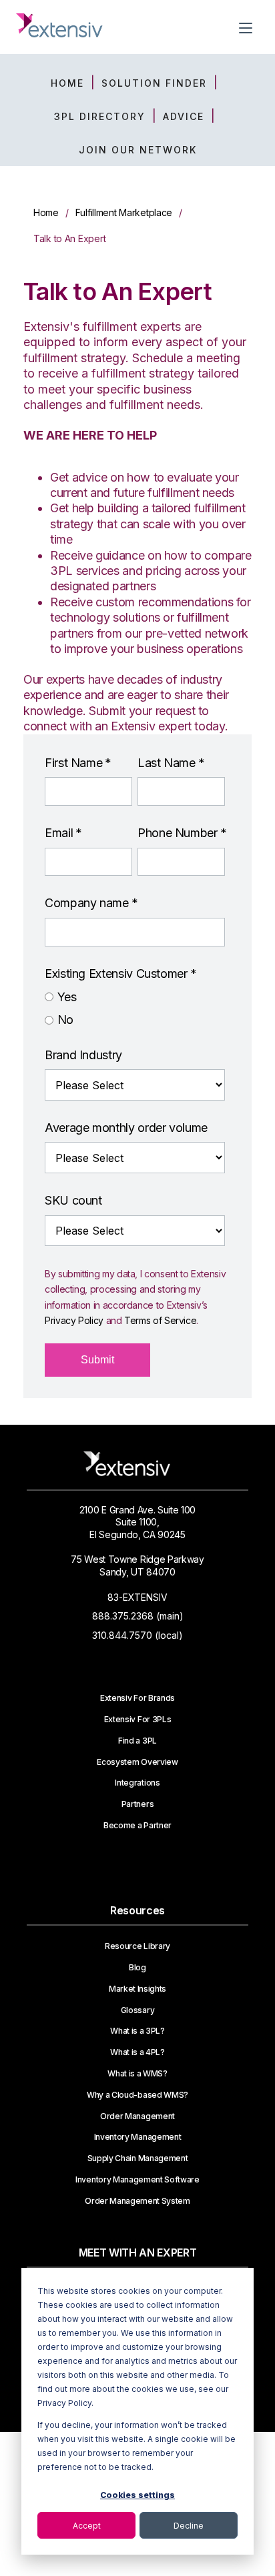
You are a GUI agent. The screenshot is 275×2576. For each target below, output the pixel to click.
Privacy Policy (74, 1320)
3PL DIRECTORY (100, 116)
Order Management (137, 2116)
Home (46, 212)
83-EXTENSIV (137, 1597)
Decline (189, 2526)
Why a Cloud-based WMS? (137, 2095)
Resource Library (137, 1946)
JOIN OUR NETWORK (138, 150)
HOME (67, 83)
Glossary (137, 2010)
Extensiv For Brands (137, 1698)
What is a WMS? (137, 2074)
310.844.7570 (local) (137, 1635)
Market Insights (137, 1989)
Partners (137, 1804)
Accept (87, 2526)
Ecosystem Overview (137, 1762)
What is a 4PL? (137, 2052)
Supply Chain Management (138, 2158)
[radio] (135, 997)
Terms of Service (160, 1320)
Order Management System (137, 2201)
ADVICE (184, 116)
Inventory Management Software (137, 2180)
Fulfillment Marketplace (124, 212)
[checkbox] (135, 1009)
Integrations (137, 1783)
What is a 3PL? (137, 2031)
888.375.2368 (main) (138, 1616)
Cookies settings (137, 2495)
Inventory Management (138, 2137)
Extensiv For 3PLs (138, 1720)
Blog (137, 1968)
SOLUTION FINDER (154, 83)
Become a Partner (137, 1826)
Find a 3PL (137, 1741)
